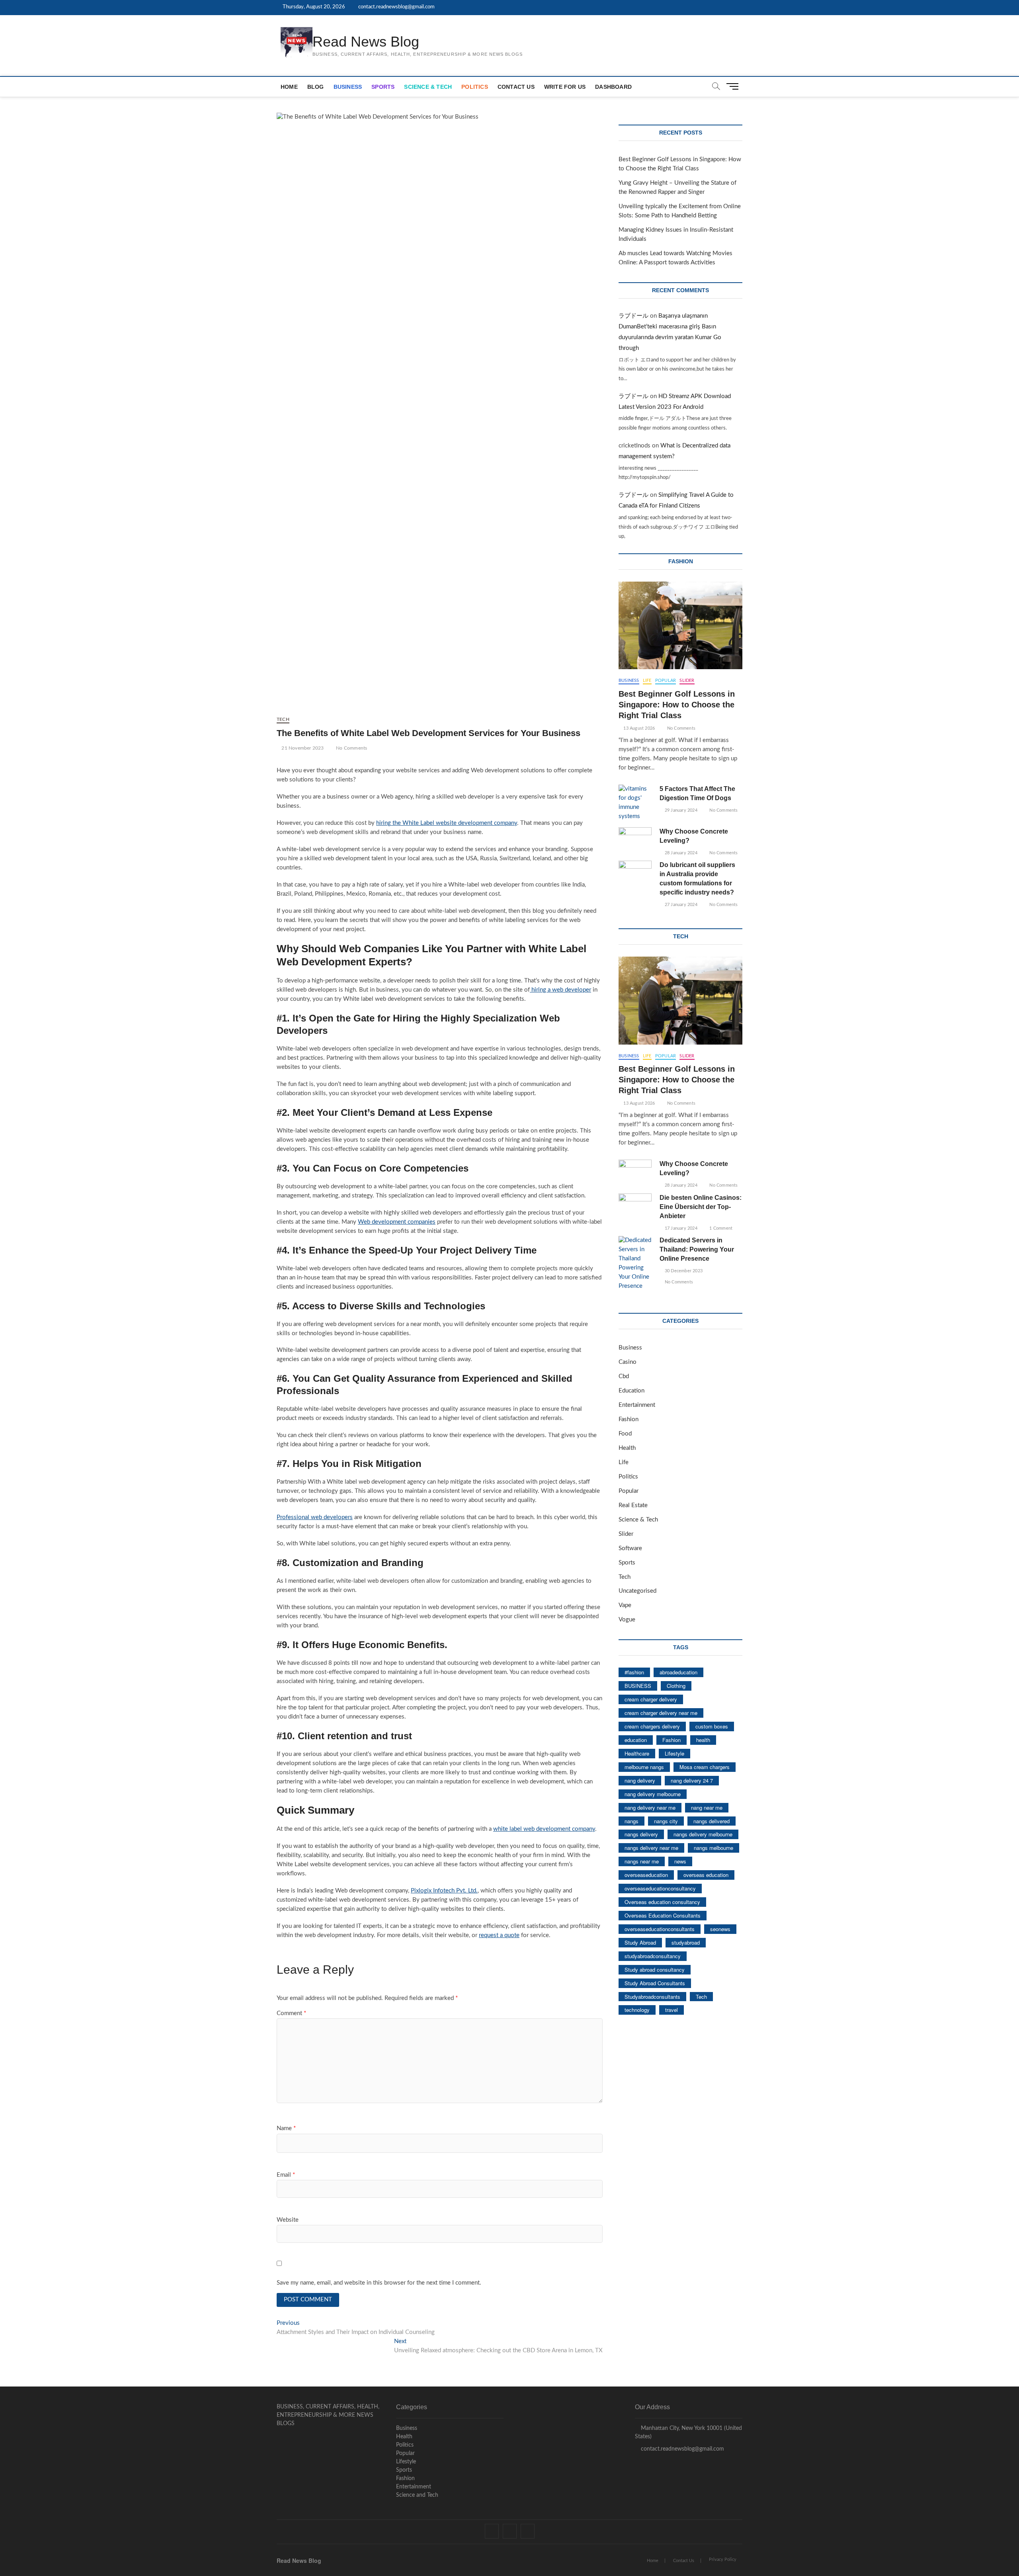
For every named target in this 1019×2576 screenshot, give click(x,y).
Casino (628, 1362)
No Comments (351, 748)
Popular (666, 681)
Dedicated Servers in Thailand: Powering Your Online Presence (697, 1249)
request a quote (499, 1935)
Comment (291, 2013)
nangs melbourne (713, 1848)
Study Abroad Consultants (655, 1983)
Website (288, 2220)
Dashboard (613, 87)
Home (289, 87)
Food (625, 1434)
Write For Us (565, 87)
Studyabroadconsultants (652, 1997)
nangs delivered (712, 1821)
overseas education (706, 1875)
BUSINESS (638, 1686)
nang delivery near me (650, 1807)
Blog (316, 87)
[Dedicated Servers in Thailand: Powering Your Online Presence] (635, 1264)
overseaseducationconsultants (660, 1929)
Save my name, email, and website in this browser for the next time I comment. (379, 2283)
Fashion (629, 1419)
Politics (475, 87)
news (680, 1861)
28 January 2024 (680, 853)
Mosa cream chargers (705, 1767)
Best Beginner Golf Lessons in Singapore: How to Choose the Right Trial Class (677, 705)
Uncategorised (637, 1591)
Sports (383, 87)
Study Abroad (640, 1942)
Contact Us (516, 87)
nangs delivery (641, 1834)
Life (647, 681)
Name (286, 2128)
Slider (687, 681)
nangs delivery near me (651, 1848)
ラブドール (633, 316)
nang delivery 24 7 (692, 1780)
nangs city (666, 1821)
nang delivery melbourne (653, 1794)
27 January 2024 (680, 905)
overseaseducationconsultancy (660, 1888)
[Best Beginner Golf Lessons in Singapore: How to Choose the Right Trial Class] (680, 625)
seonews (720, 1929)
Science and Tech (417, 2495)
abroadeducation (678, 1672)
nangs (632, 1821)
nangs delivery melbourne (703, 1834)
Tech (283, 719)
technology (637, 2010)
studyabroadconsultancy (653, 1956)
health (703, 1740)
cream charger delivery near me (661, 1713)
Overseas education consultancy (662, 1902)
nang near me (707, 1807)
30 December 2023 (683, 1271)
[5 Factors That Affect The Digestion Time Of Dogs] (635, 803)
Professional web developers (315, 1517)
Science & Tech (428, 87)
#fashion (634, 1672)
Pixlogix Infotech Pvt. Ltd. (444, 1891)
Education (632, 1391)
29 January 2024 (680, 810)
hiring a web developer (560, 990)
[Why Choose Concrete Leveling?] (635, 839)
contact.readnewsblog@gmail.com (396, 7)
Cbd (624, 1376)
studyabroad (686, 1942)
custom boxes (712, 1726)
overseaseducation (646, 1875)
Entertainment (637, 1405)
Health (627, 1448)
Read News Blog (366, 42)
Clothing (676, 1686)
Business (348, 87)
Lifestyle (674, 1753)
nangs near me (642, 1861)
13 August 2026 (638, 728)
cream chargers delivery (652, 1726)
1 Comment (720, 1228)
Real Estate (633, 1505)
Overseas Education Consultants (663, 1915)
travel (672, 2010)
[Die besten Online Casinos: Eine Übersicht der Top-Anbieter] (635, 1205)
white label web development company (544, 1829)
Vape (625, 1605)
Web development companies (397, 1222)
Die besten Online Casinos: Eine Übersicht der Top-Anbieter (701, 1207)
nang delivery (640, 1780)
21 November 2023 (302, 748)
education (636, 1740)
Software (630, 1548)
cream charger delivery (651, 1699)
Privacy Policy (723, 2559)
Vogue (627, 1620)
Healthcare (637, 1753)
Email (286, 2175)
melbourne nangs (644, 1767)
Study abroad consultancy (655, 1970)
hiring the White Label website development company (447, 823)
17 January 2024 (680, 1228)
